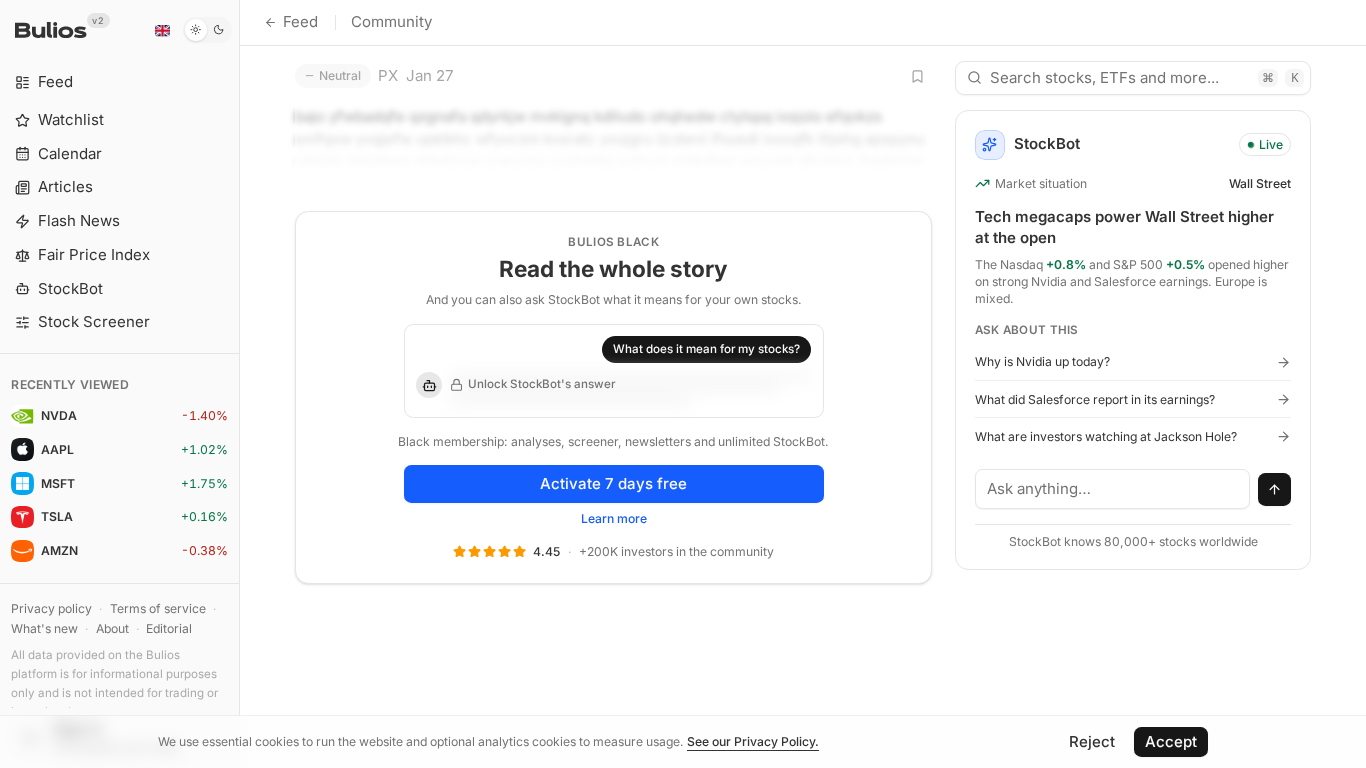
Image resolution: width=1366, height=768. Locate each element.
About (112, 628)
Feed (300, 21)
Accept (1171, 741)
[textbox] (1113, 489)
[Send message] (1275, 490)
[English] (162, 30)
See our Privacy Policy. (753, 741)
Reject (1092, 741)
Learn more (614, 518)
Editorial (169, 628)
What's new (44, 628)
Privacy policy (51, 608)
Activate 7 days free (613, 483)
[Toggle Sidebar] (239, 384)
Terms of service (158, 608)
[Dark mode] (207, 30)
